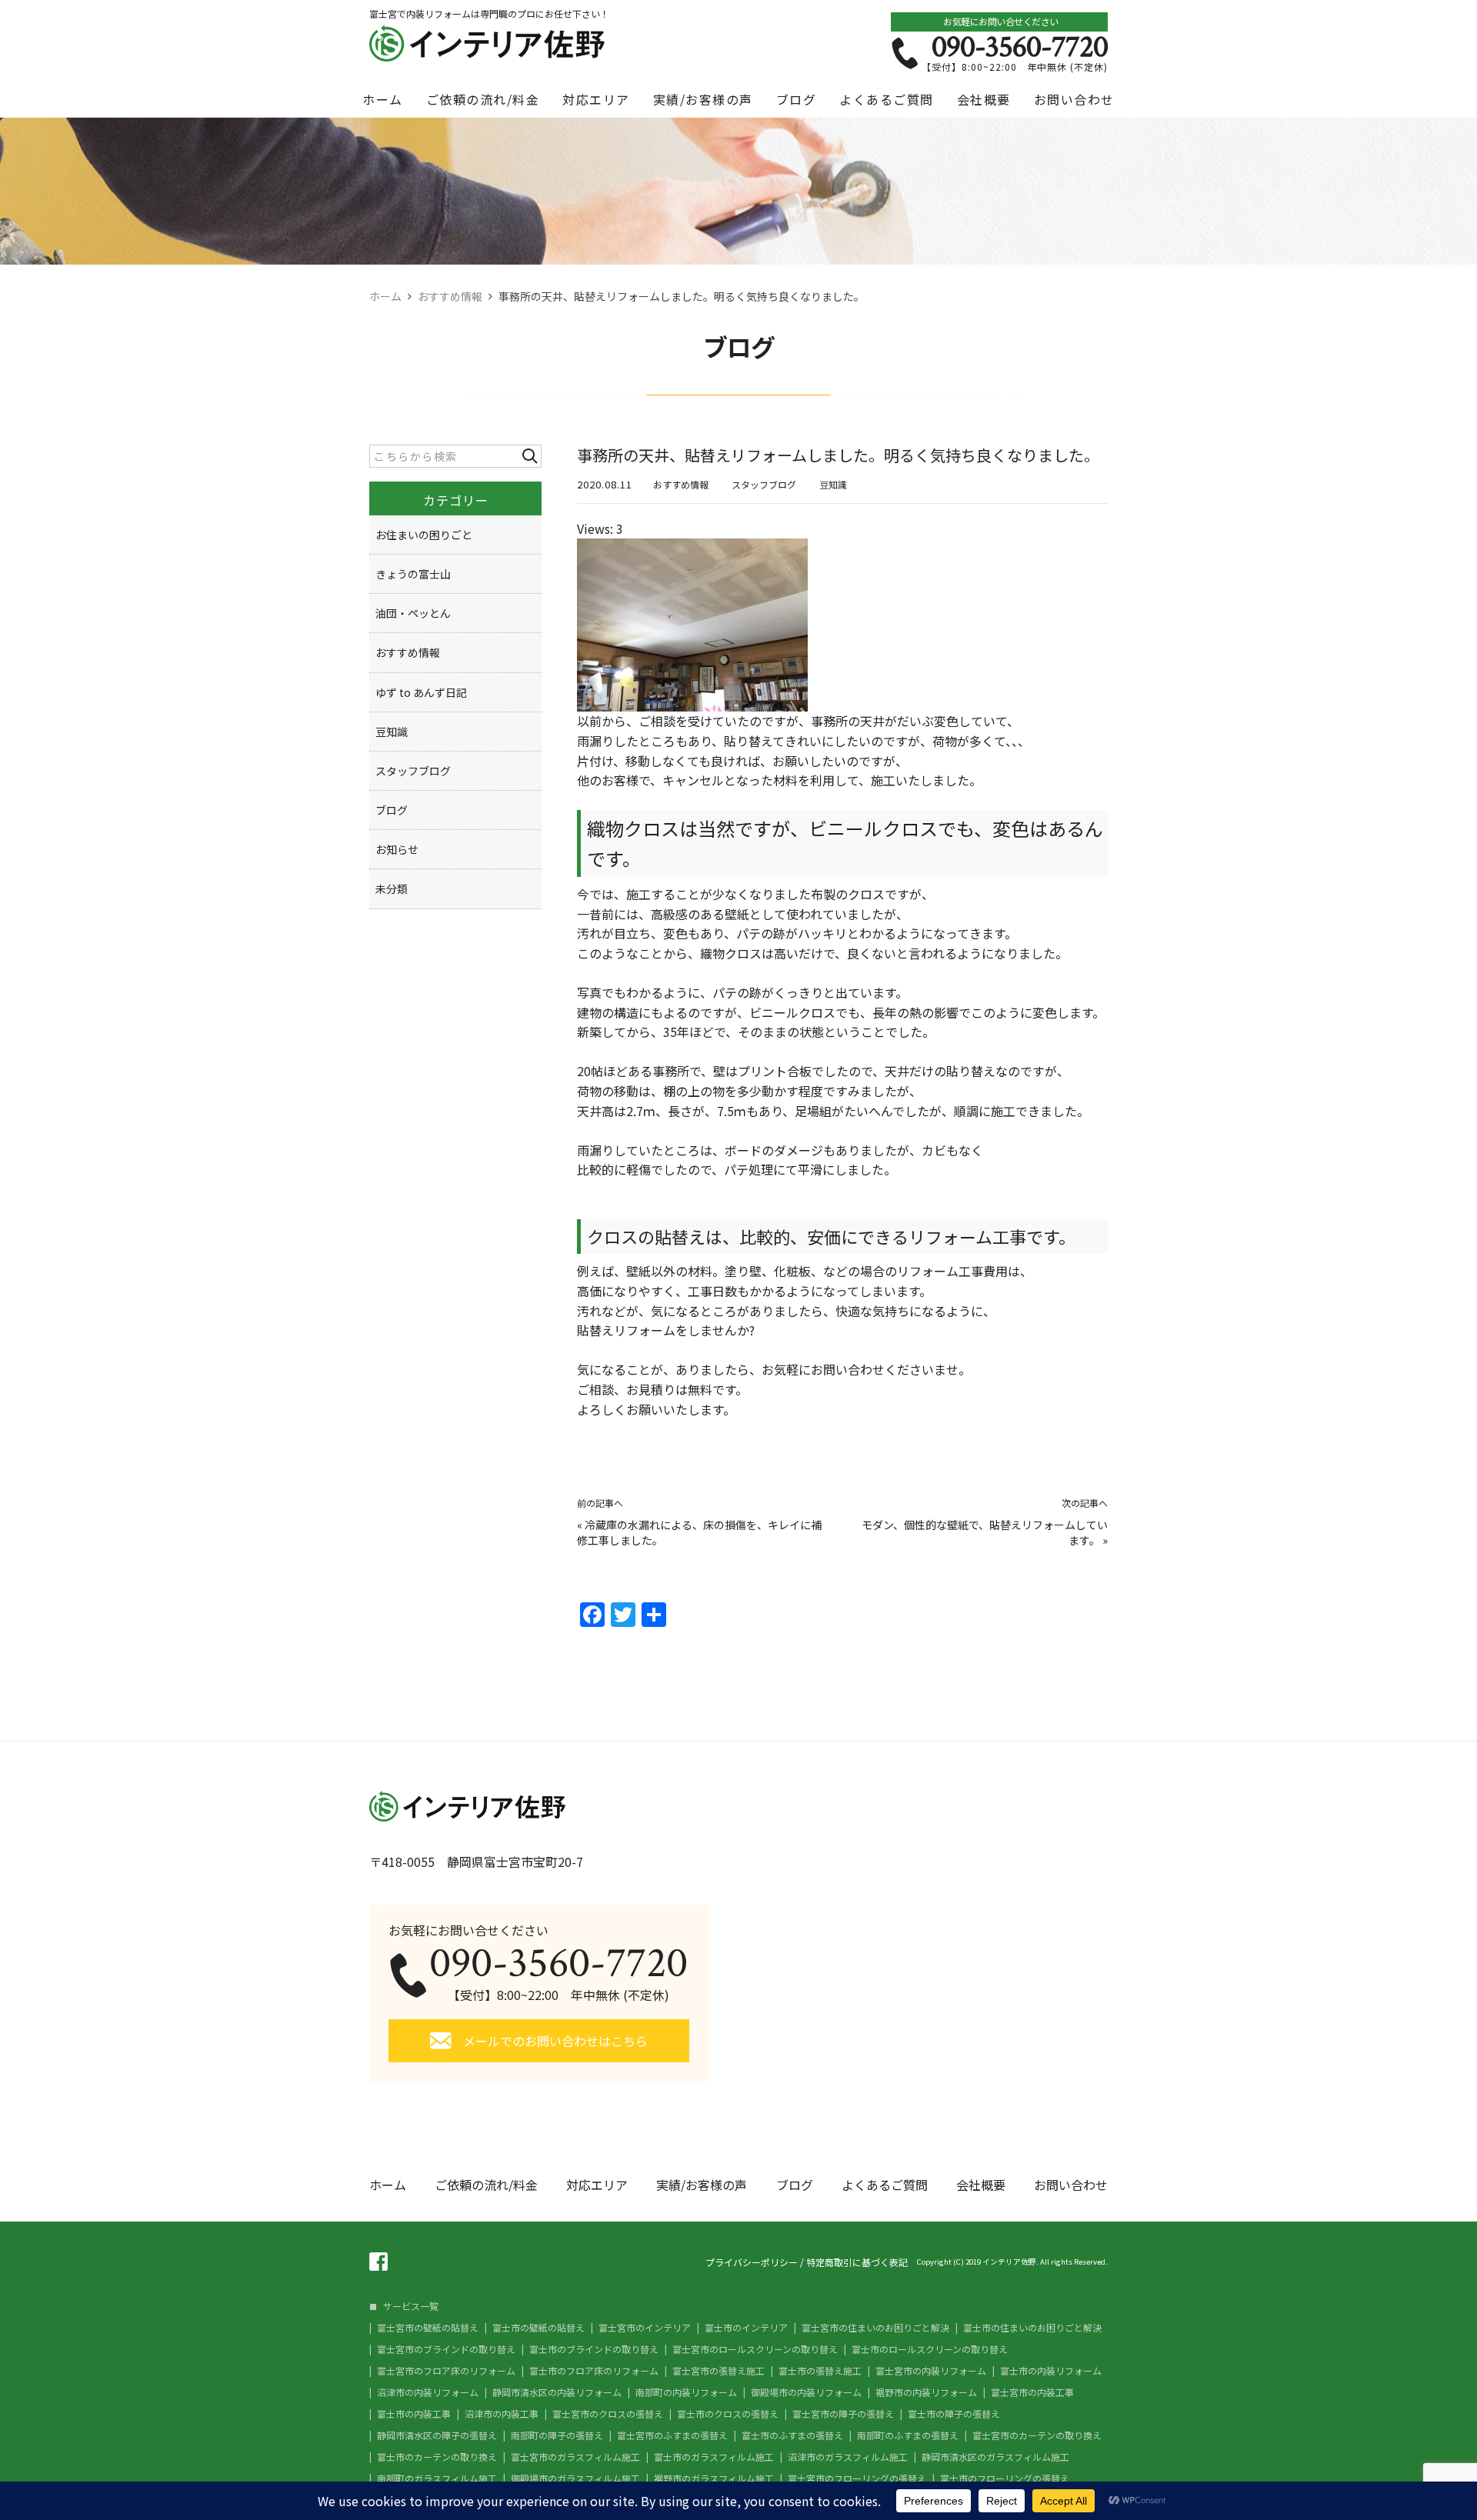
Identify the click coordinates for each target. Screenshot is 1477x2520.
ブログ (797, 99)
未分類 (392, 888)
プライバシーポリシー (752, 2262)
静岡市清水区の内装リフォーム (557, 2392)
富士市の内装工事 (414, 2414)
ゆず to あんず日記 (421, 692)
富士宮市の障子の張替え (843, 2414)
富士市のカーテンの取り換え (437, 2457)
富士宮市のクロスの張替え (608, 2414)
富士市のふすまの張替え (792, 2435)
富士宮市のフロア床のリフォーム (446, 2371)
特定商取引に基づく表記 (857, 2262)
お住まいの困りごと (424, 535)
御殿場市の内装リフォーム (806, 2392)
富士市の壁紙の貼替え (538, 2328)
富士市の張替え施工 (820, 2371)
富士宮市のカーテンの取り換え (1037, 2435)
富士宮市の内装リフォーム (931, 2371)
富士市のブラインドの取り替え (594, 2349)
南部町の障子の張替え (557, 2435)
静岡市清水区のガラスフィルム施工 (995, 2457)
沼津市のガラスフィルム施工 (848, 2457)
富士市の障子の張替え (954, 2414)
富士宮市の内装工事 (1032, 2392)
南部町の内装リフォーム (686, 2392)
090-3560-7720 (1020, 47)
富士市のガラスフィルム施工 (714, 2457)
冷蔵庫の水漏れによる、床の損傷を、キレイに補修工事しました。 (699, 1532)
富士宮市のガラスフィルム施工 (575, 2457)
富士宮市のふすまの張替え (672, 2435)
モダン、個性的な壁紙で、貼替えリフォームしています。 (985, 1532)
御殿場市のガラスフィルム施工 (575, 2478)
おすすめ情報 (681, 484)
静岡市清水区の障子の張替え (437, 2435)
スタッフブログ (764, 484)
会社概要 (984, 99)
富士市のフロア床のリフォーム (594, 2371)
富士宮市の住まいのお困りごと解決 (875, 2328)
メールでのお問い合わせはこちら (555, 2041)
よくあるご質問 (887, 99)
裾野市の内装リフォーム (926, 2392)
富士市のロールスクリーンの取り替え (930, 2349)
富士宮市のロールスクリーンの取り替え (755, 2349)
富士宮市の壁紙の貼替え (428, 2328)
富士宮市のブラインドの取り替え (446, 2349)
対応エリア (596, 99)
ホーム (383, 99)
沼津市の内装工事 (502, 2414)
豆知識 (833, 484)
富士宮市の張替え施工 (718, 2371)
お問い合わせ (1074, 99)
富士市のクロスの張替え (728, 2414)
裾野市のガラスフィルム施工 (714, 2478)
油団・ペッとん (413, 613)
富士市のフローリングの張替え (1005, 2478)
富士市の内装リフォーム (1051, 2371)
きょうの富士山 (413, 574)
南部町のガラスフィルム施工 (437, 2478)
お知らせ (397, 849)
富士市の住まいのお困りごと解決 (1032, 2328)
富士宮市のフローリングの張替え (857, 2478)
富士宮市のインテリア (645, 2328)
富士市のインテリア (746, 2328)
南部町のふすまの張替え (908, 2435)
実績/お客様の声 (703, 99)
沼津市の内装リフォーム (428, 2392)
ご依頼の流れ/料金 (483, 99)
